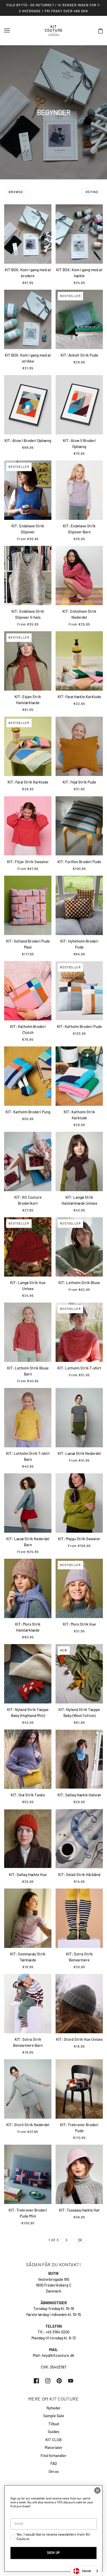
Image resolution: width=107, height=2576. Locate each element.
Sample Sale (54, 2416)
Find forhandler (53, 2455)
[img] (36, 2380)
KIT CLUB (53, 2440)
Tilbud (54, 2424)
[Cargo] (80, 2240)
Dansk (87, 2571)
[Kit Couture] (54, 30)
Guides (53, 2432)
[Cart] (101, 31)
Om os (54, 2471)
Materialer (54, 2447)
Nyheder (54, 2408)
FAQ (54, 2463)
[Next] (66, 2240)
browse (16, 192)
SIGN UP (53, 2553)
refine (92, 192)
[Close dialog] (97, 2490)
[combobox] (86, 2571)
